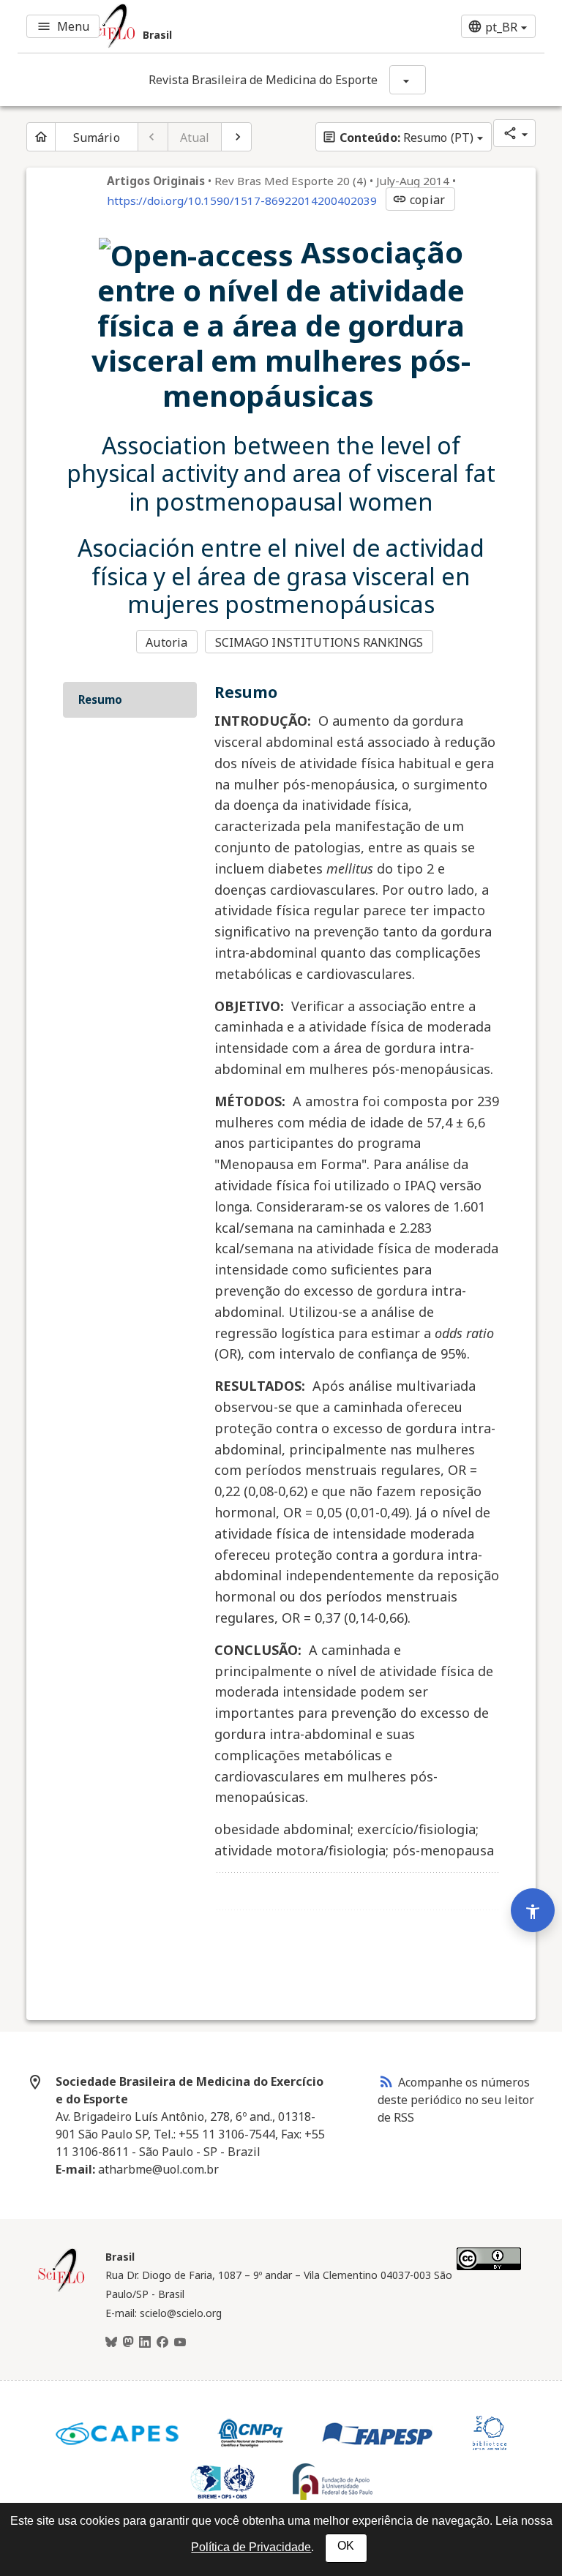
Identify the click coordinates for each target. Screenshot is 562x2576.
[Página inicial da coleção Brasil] (61, 2290)
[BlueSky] (111, 2343)
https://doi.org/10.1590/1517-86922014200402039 (242, 200)
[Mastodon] (128, 2343)
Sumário (97, 138)
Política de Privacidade (251, 2547)
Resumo (100, 699)
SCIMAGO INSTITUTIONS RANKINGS (319, 642)
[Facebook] (162, 2343)
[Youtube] (180, 2343)
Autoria (166, 642)
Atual (195, 138)
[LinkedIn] (145, 2343)
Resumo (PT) (398, 138)
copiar (419, 200)
